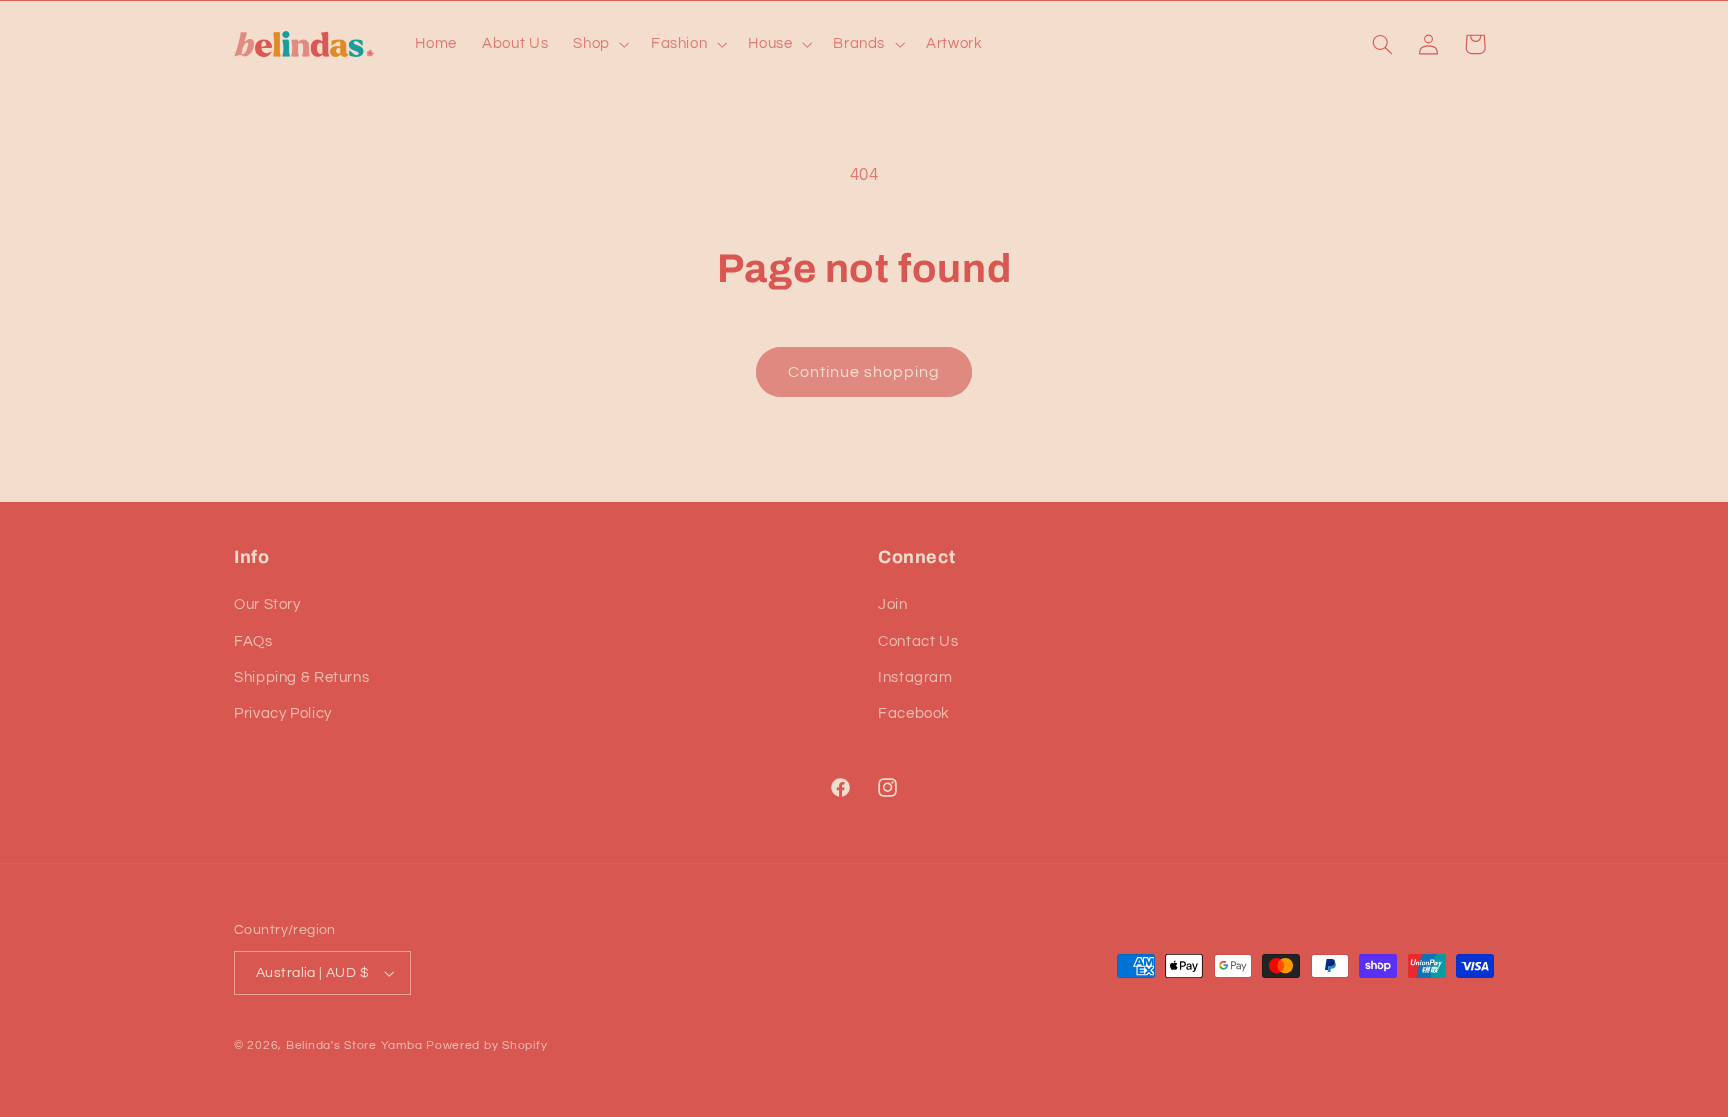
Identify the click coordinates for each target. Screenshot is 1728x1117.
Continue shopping (864, 372)
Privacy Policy (283, 713)
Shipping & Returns (301, 677)
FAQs (253, 641)
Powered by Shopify (486, 1045)
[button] (599, 44)
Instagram (915, 677)
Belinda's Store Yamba (354, 1045)
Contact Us (918, 641)
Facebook (914, 713)
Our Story (267, 604)
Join (893, 604)
